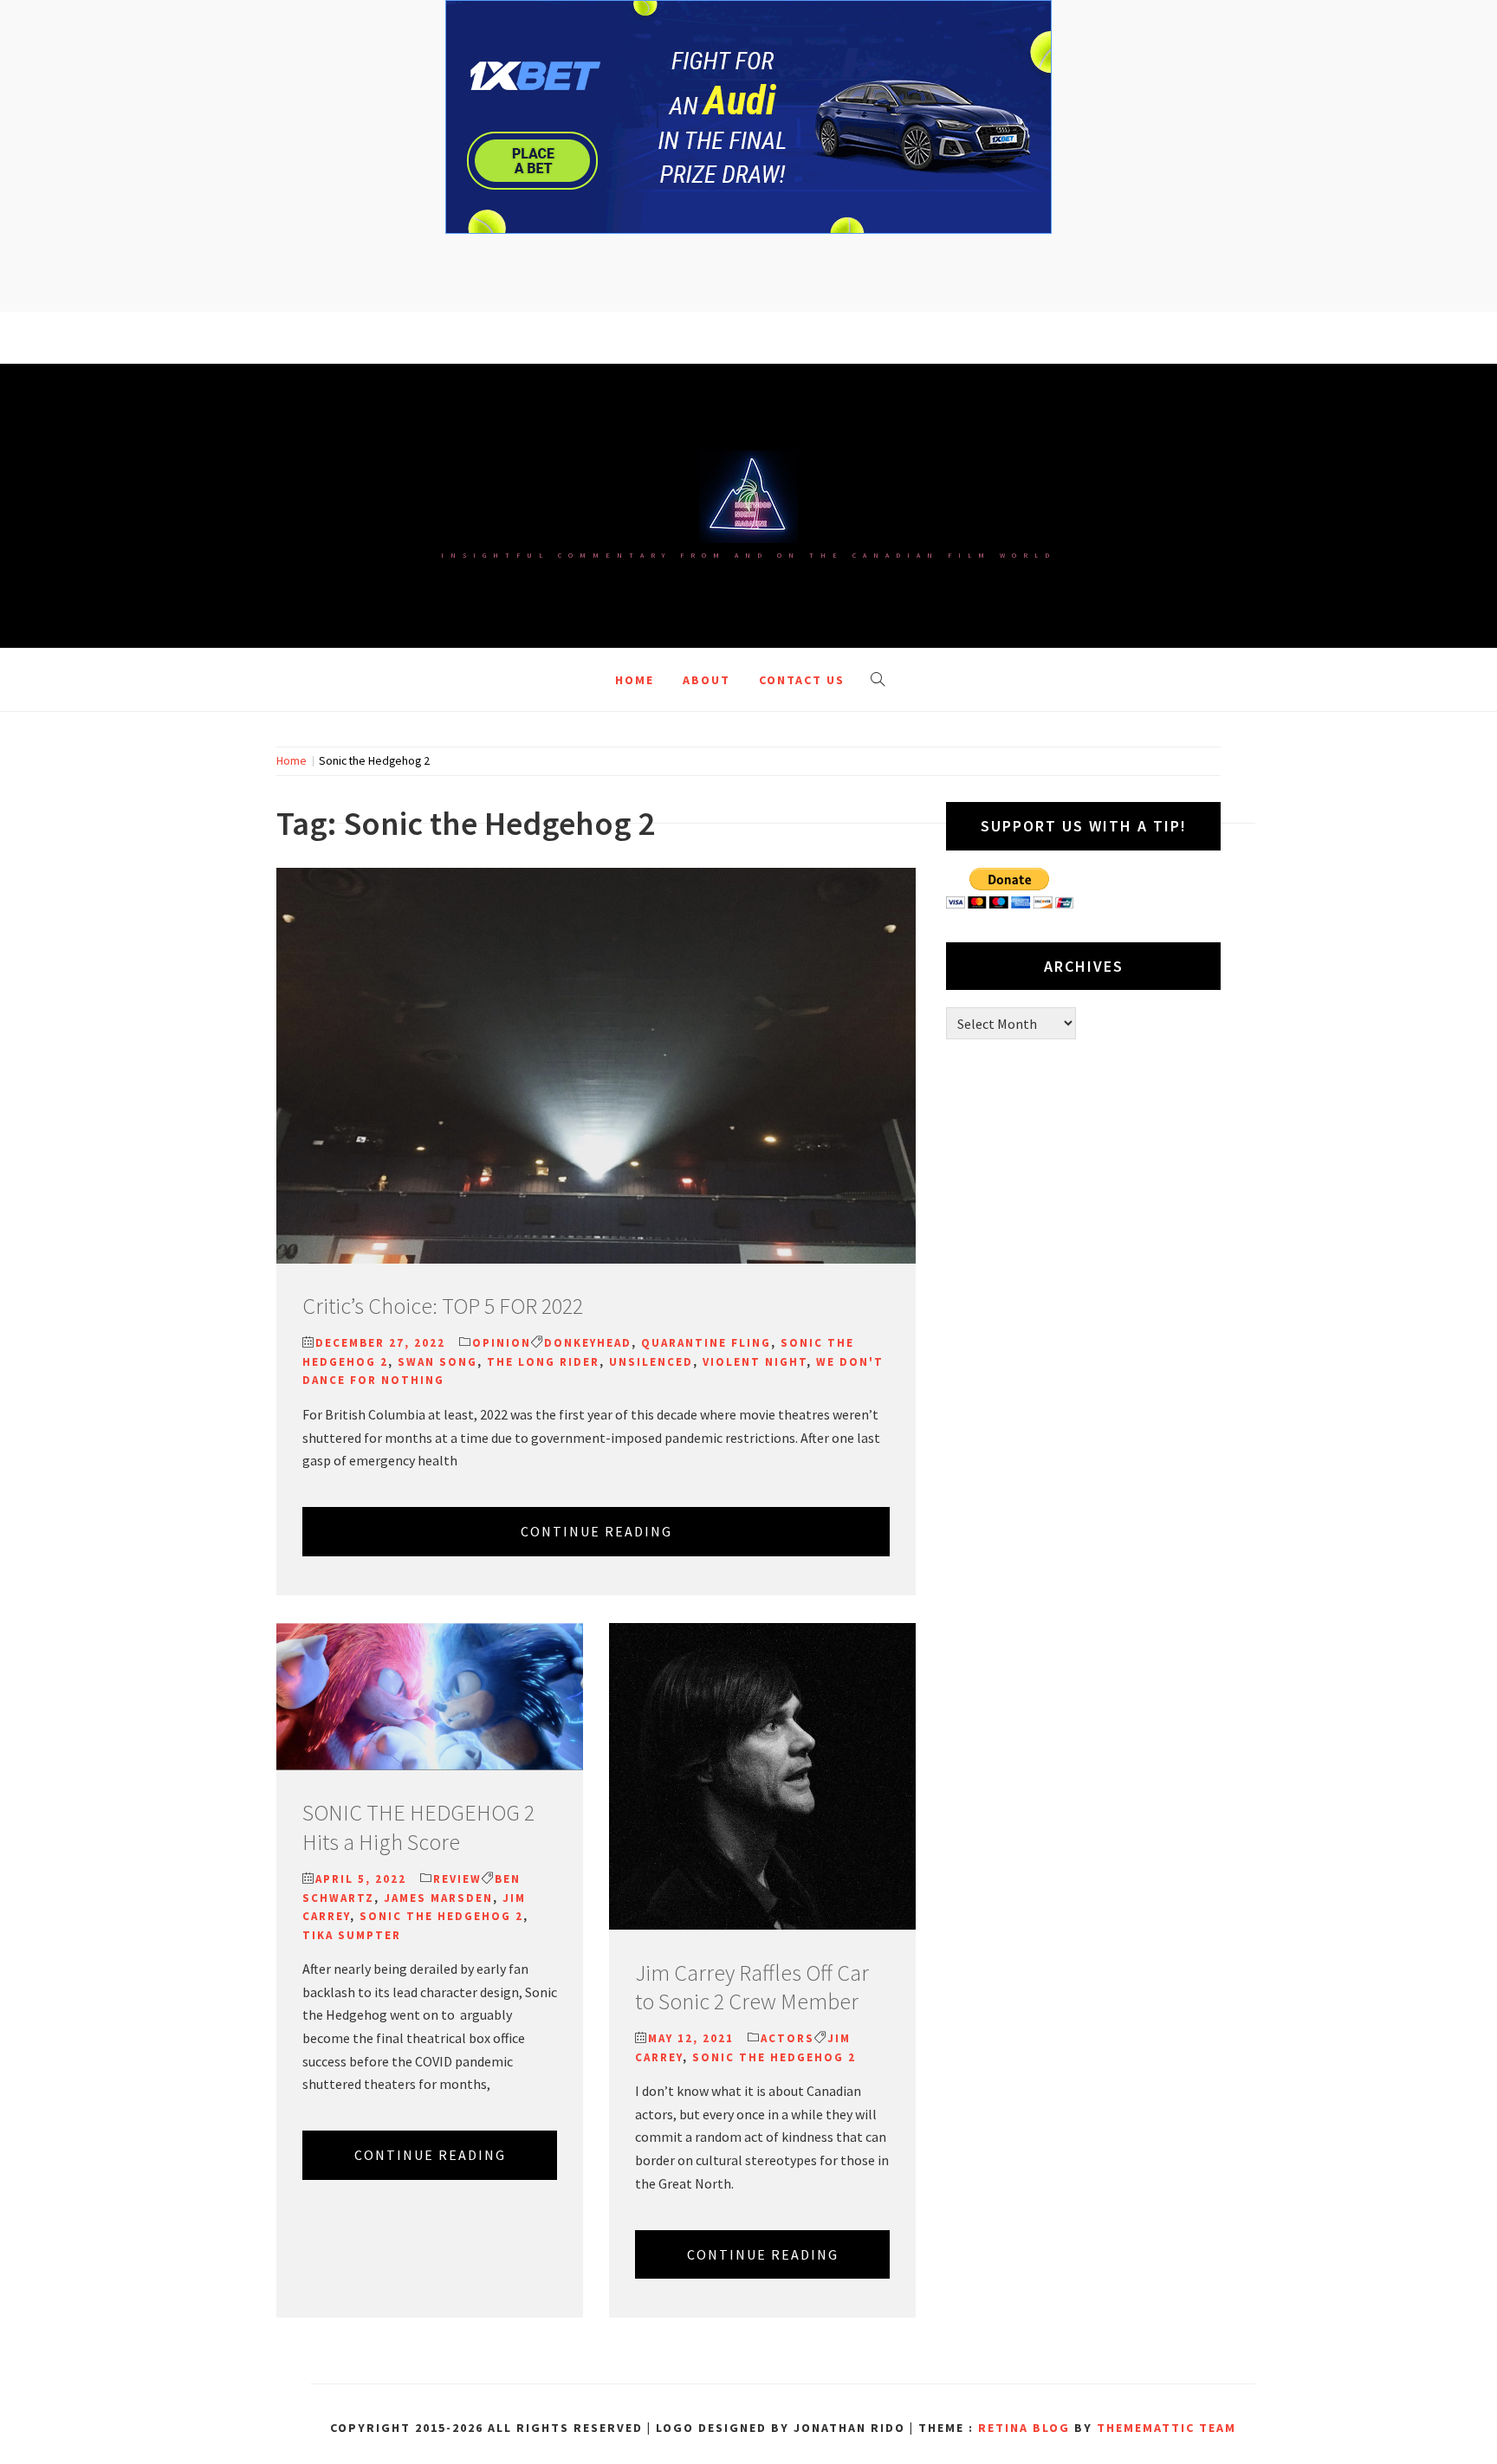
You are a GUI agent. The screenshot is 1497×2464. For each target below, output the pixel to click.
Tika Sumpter (352, 1935)
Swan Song (437, 1362)
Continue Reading (596, 1531)
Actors (787, 2038)
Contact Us (802, 680)
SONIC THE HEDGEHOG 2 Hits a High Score (418, 1827)
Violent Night (755, 1362)
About (706, 680)
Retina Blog (1024, 2428)
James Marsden (438, 1898)
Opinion (502, 1343)
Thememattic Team (1166, 2428)
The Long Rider (543, 1362)
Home (635, 680)
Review (457, 1879)
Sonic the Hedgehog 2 (441, 1916)
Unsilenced (651, 1362)
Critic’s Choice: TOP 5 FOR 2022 (443, 1306)
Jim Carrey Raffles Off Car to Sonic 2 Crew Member (752, 1987)
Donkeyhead (588, 1343)
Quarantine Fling (706, 1343)
